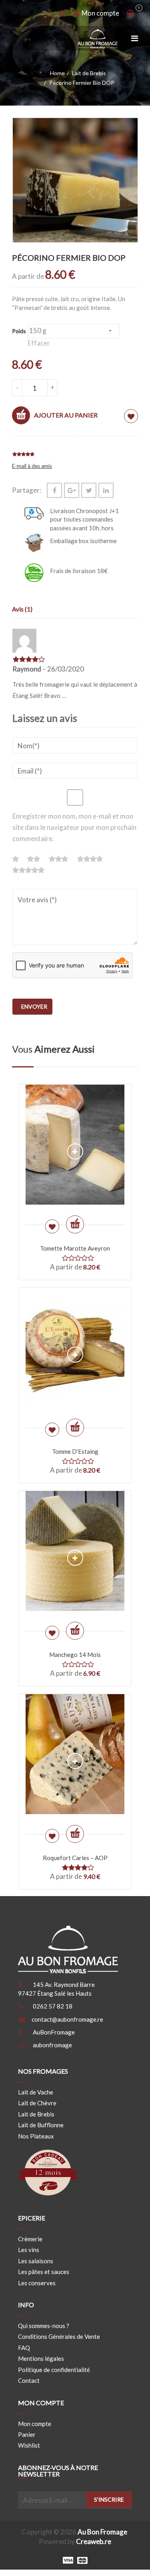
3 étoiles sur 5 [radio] (62, 859)
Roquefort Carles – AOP (75, 1858)
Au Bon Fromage (102, 2532)
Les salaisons (36, 2261)
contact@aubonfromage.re (67, 2019)
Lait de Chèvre (37, 2103)
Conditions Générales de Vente (59, 2336)
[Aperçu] (75, 1152)
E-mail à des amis (32, 466)
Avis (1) (22, 609)
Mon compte (35, 2423)
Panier (27, 2434)
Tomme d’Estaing (75, 1451)
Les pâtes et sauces (44, 2272)
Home (57, 73)
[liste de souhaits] (131, 416)
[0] (130, 13)
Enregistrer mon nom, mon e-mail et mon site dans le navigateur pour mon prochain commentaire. (74, 827)
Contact (29, 2380)
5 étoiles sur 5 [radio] (29, 870)
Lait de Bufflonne (41, 2125)
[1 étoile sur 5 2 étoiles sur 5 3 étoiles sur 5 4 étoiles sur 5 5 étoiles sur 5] (75, 867)
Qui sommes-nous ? (44, 2326)
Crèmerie (30, 2239)
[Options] (75, 1224)
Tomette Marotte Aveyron (75, 1248)
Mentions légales (41, 2358)
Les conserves (37, 2282)
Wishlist (29, 2445)
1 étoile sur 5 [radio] (19, 859)
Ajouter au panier (66, 415)
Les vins (29, 2250)
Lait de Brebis (89, 73)
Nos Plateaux (36, 2136)
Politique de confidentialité (54, 2370)
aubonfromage (52, 2045)
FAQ (24, 2348)
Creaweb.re (94, 2541)
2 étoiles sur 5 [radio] (37, 859)
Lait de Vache (36, 2092)
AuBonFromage (54, 2032)
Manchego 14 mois (75, 1655)
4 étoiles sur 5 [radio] (94, 859)
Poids (19, 331)
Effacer (39, 343)
